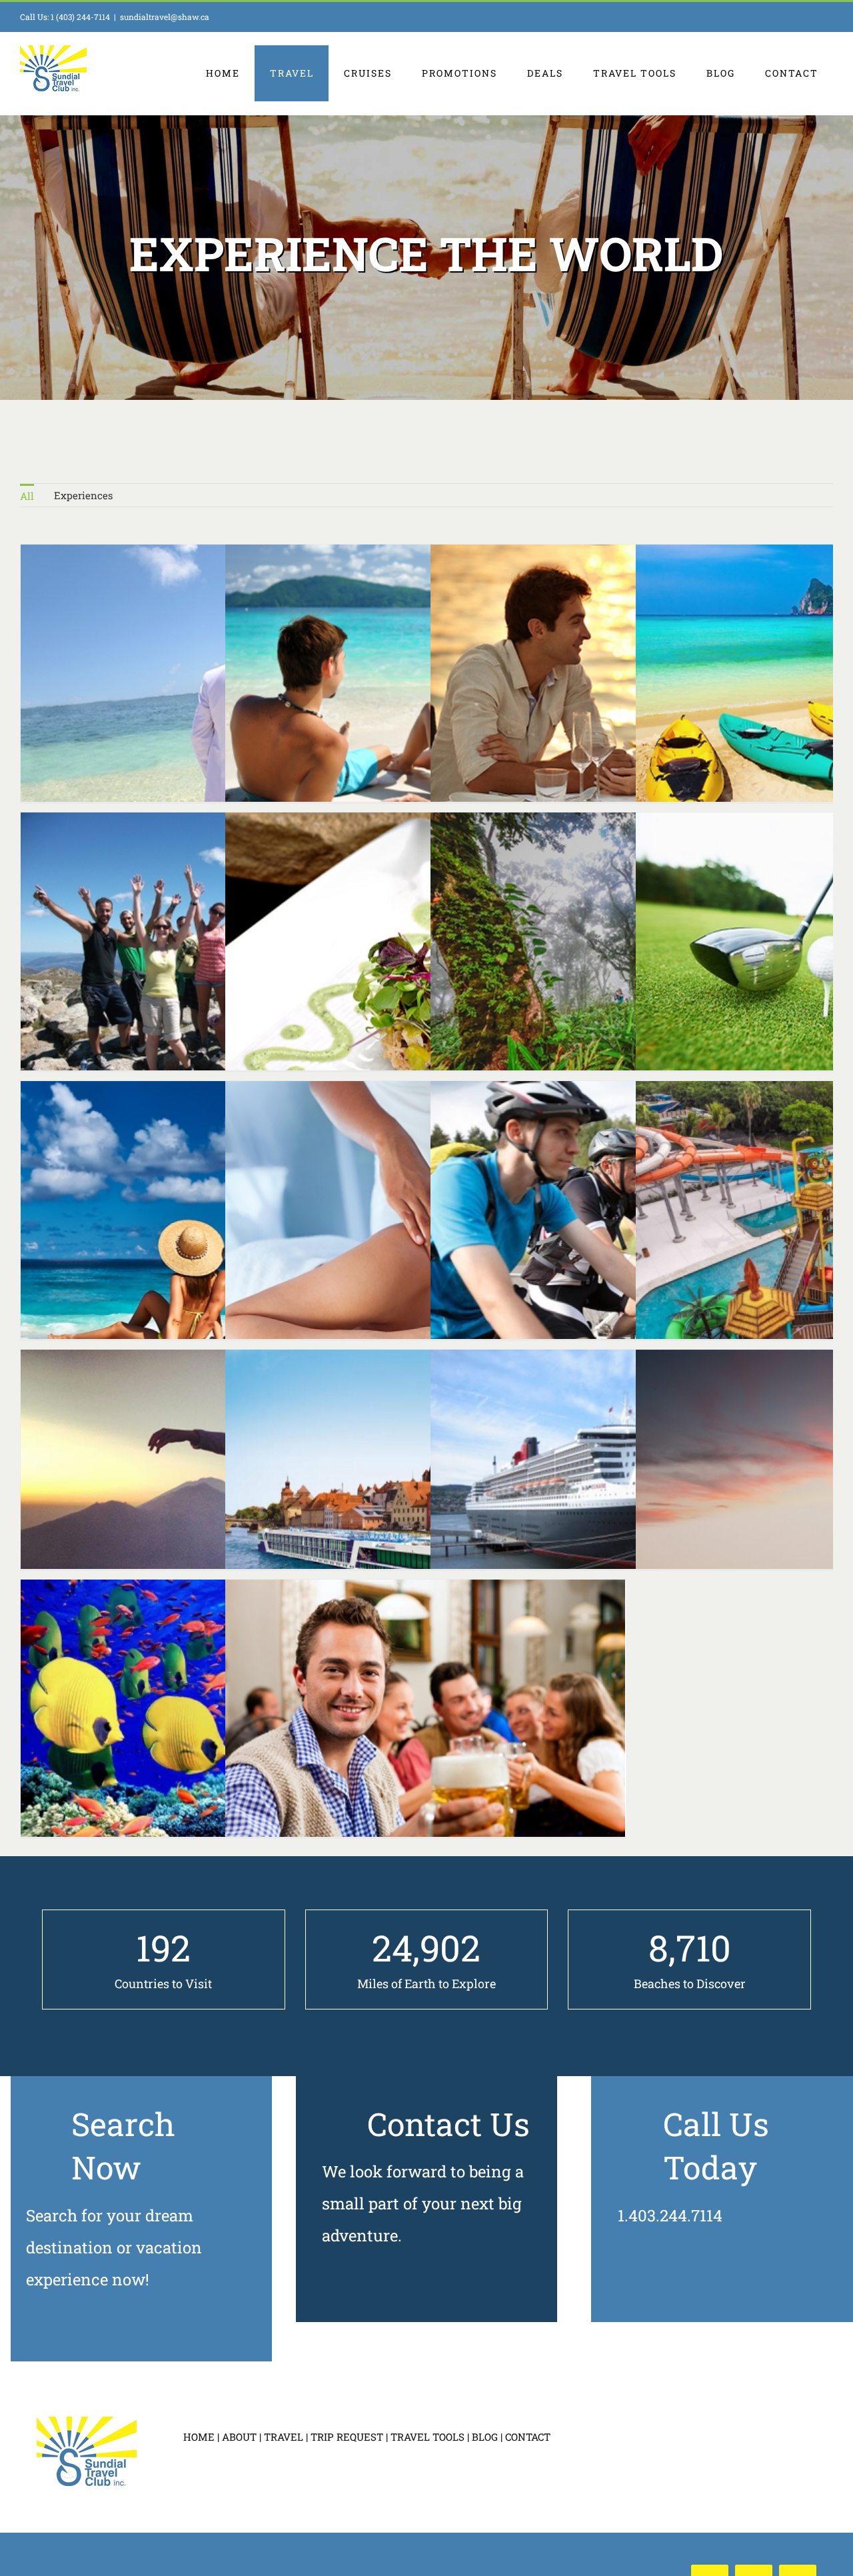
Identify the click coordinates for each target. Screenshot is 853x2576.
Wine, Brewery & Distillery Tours (401, 1730)
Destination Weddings (197, 694)
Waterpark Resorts (812, 1231)
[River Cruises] (426, 1500)
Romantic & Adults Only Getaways (401, 695)
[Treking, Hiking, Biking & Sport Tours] (631, 1231)
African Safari (812, 1500)
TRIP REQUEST (347, 2437)
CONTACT (528, 2437)
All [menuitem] (27, 496)
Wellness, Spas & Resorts (401, 1231)
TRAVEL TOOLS (427, 2437)
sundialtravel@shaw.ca (165, 17)
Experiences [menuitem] (83, 495)
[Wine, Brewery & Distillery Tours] (426, 1730)
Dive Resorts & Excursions (197, 1730)
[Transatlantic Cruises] (631, 1500)
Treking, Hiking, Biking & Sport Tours (606, 1231)
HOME (199, 2437)
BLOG (485, 2437)
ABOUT (239, 2437)
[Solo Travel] (221, 1500)
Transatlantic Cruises (606, 1500)
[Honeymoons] (221, 1231)
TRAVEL (284, 2437)
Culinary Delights (401, 962)
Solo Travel (197, 1500)
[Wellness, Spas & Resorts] (426, 1231)
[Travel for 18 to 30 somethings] (221, 962)
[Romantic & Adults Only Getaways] (426, 695)
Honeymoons (197, 1231)
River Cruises (401, 1500)
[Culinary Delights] (426, 962)
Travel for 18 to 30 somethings (197, 962)
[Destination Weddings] (221, 694)
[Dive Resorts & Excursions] (221, 1730)
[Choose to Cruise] (631, 694)
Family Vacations (812, 694)
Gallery (450, 1730)
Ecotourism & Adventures (606, 962)
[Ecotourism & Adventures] (631, 962)
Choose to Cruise (606, 694)
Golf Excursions (812, 962)
